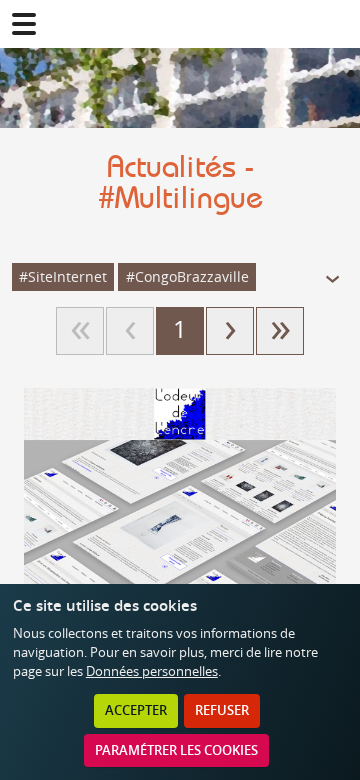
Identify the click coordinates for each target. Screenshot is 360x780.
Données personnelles (152, 671)
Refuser (222, 710)
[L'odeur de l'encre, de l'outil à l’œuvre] (180, 547)
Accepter (136, 710)
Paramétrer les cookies (176, 750)
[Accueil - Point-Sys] (180, 24)
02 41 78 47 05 (336, 24)
